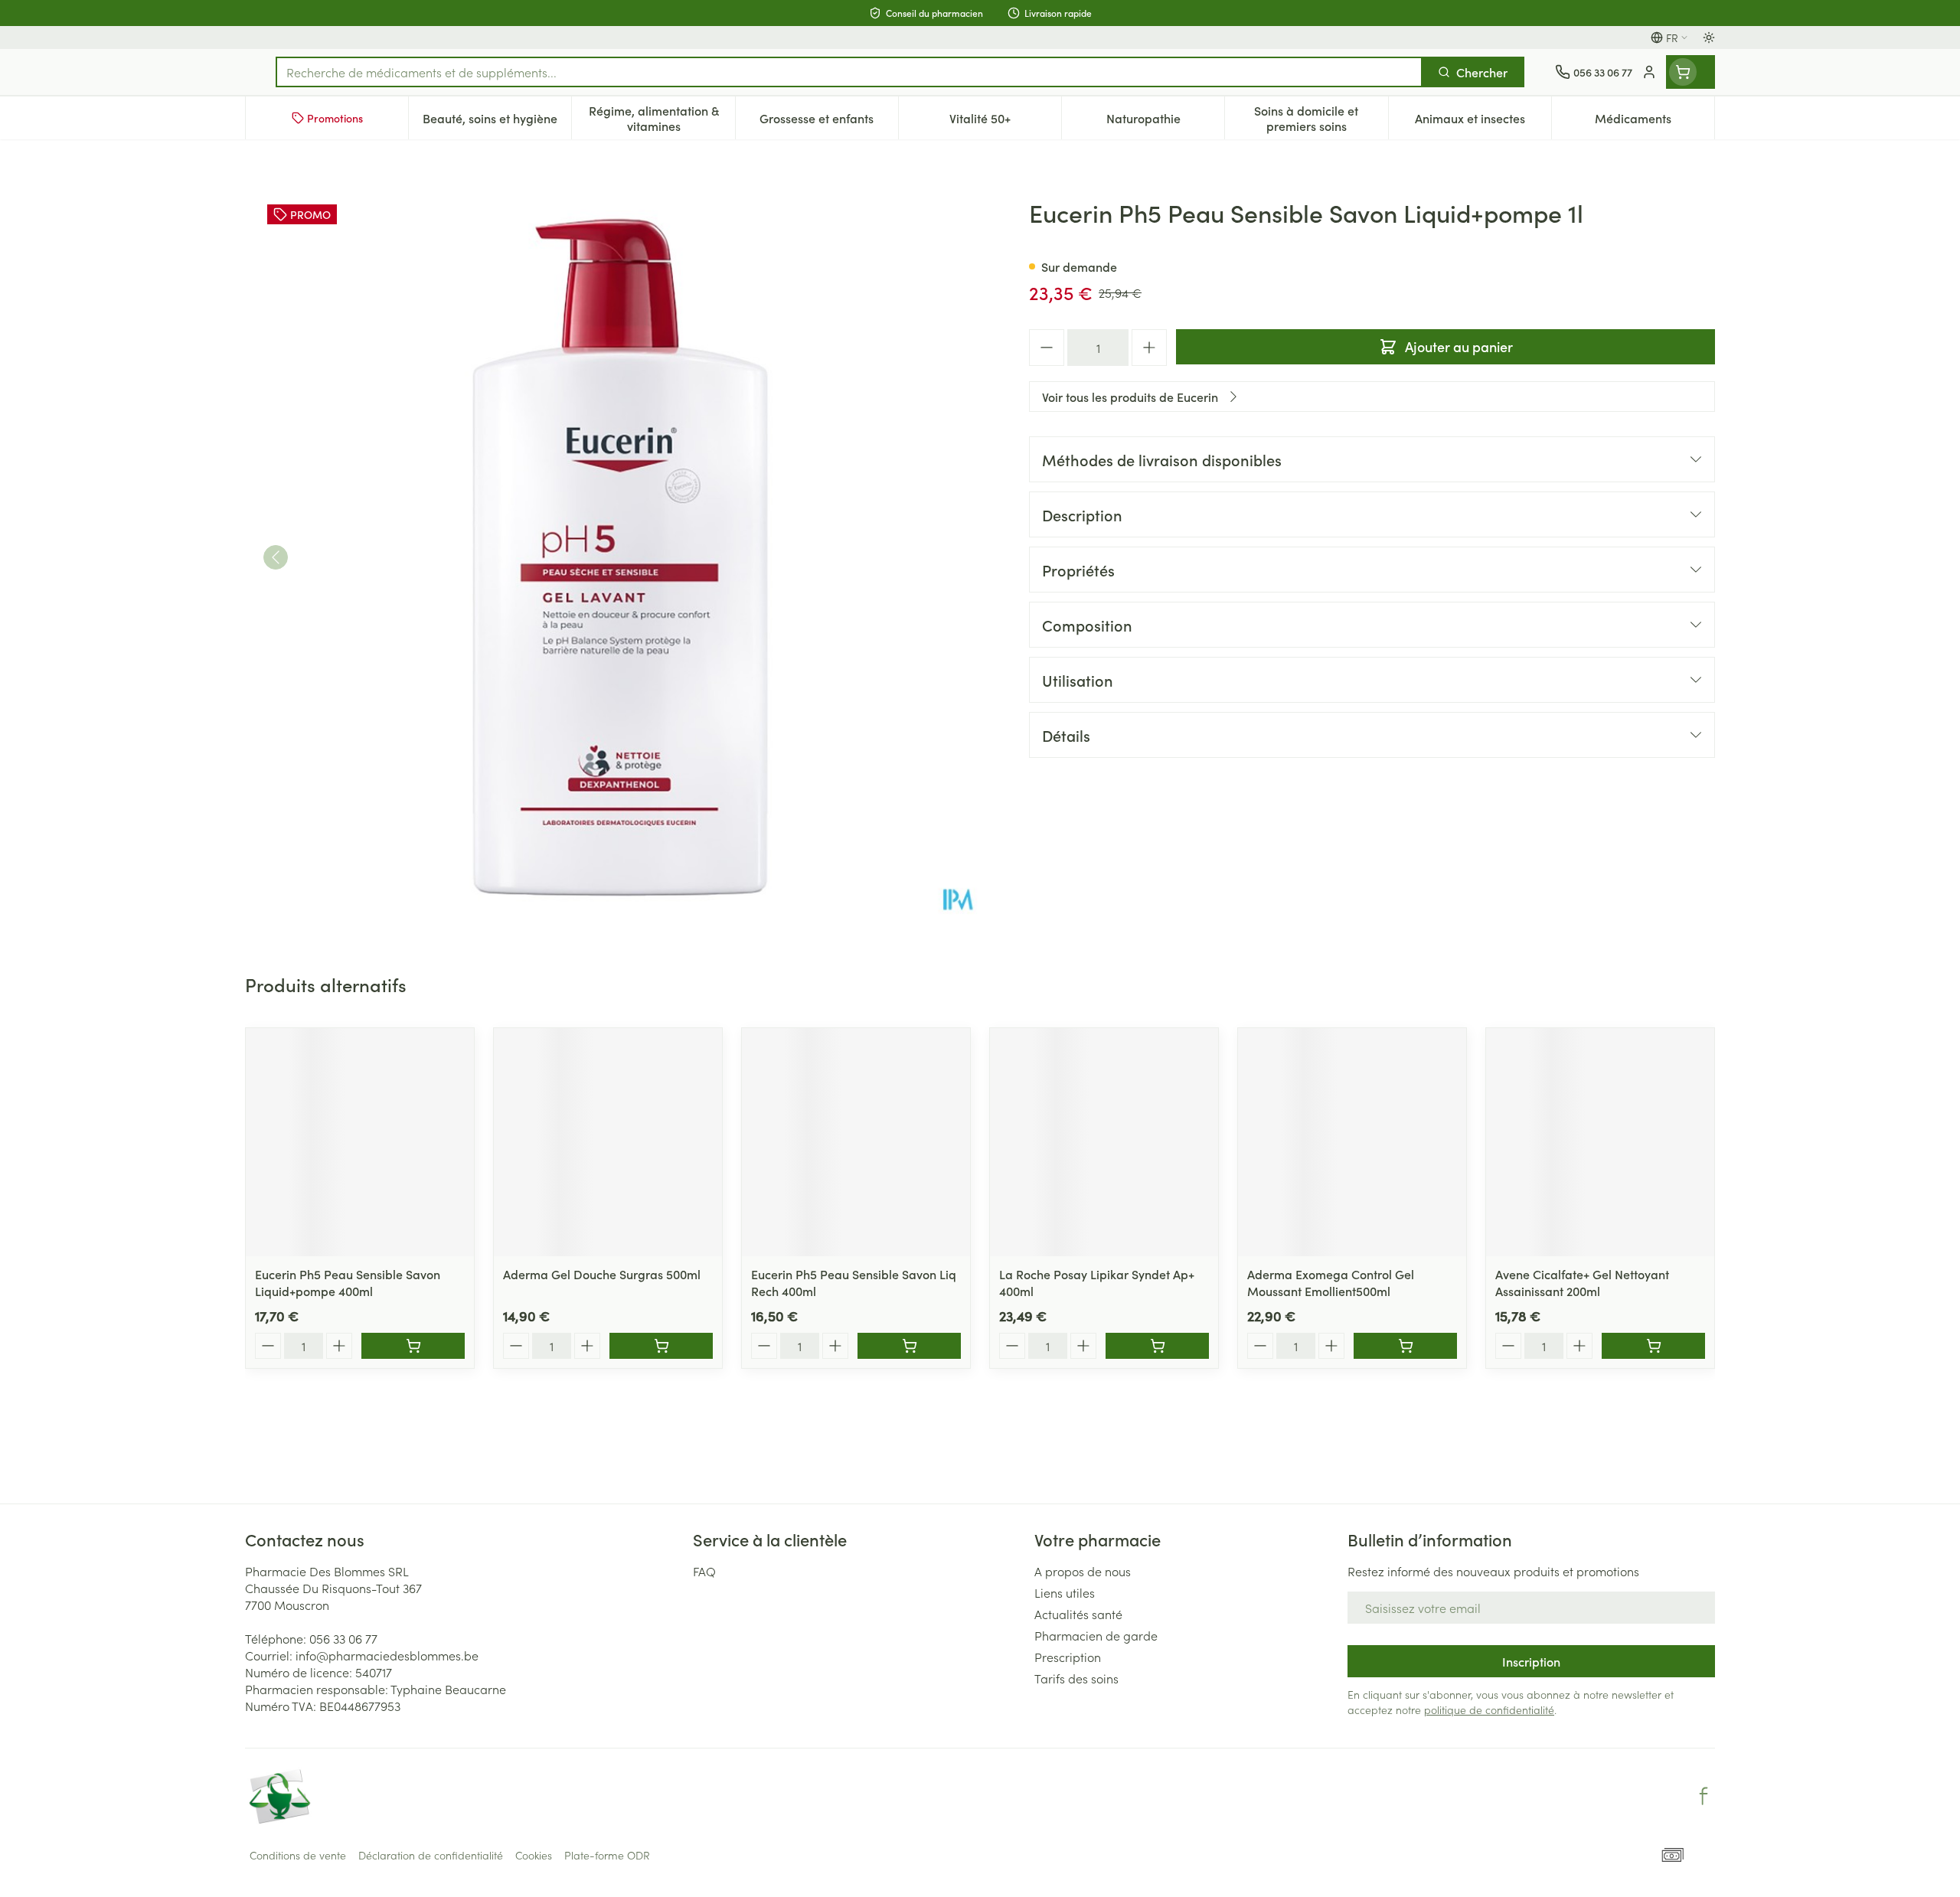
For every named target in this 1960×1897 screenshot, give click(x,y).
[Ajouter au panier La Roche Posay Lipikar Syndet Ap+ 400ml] (1157, 1346)
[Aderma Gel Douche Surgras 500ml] (608, 1142)
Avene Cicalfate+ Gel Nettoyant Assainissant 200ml (1582, 1282)
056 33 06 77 (343, 1638)
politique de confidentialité (1489, 1709)
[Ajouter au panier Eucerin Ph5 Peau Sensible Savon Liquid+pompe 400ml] (413, 1346)
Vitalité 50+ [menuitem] (1005, 122)
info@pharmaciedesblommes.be (387, 1655)
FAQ (704, 1571)
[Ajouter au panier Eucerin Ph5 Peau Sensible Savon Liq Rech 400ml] (909, 1346)
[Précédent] (276, 557)
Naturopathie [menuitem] (1165, 122)
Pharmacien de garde (1096, 1635)
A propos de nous (1083, 1571)
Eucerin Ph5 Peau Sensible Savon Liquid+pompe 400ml (348, 1282)
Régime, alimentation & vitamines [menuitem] (661, 118)
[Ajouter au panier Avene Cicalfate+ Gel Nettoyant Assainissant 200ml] (1653, 1346)
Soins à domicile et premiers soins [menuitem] (1321, 118)
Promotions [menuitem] (335, 118)
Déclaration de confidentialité (431, 1855)
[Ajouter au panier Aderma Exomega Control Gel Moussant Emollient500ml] (1405, 1346)
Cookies (534, 1855)
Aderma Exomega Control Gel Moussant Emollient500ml (1331, 1282)
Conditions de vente (298, 1855)
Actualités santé (1078, 1614)
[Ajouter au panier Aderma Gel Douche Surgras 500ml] (661, 1346)
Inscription (1531, 1661)
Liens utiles (1065, 1592)
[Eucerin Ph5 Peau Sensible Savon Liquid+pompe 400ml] (360, 1142)
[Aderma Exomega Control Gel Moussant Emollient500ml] (1352, 1142)
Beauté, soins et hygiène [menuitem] (497, 122)
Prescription (1068, 1657)
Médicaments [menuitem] (1655, 122)
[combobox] (849, 72)
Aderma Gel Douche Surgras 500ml (602, 1274)
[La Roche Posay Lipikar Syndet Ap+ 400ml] (1104, 1142)
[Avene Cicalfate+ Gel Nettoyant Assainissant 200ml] (1600, 1142)
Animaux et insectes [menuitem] (1483, 122)
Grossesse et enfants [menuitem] (829, 122)
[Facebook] (1704, 1796)
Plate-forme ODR (607, 1855)
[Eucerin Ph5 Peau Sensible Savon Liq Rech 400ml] (856, 1142)
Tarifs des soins (1076, 1678)
